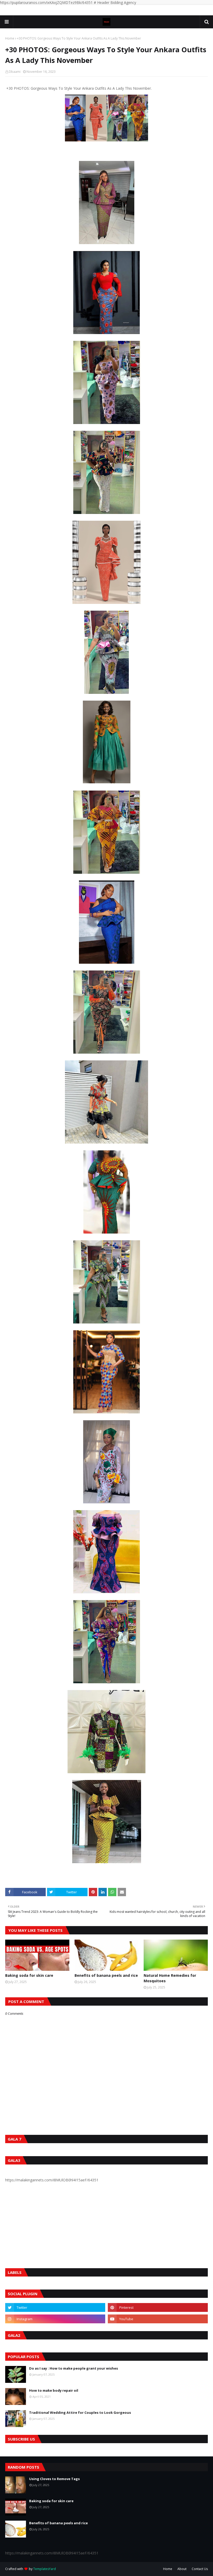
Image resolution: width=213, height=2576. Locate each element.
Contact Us (200, 2569)
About (182, 2569)
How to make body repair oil (54, 2390)
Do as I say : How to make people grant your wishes (74, 2368)
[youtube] (158, 2319)
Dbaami (15, 72)
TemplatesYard (45, 2569)
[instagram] (55, 2319)
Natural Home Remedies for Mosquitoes (170, 1978)
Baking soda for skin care (29, 1975)
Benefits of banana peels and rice (106, 1975)
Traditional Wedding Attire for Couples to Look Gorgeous (80, 2412)
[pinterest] (158, 2307)
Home (10, 38)
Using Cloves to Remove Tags (54, 2479)
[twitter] (55, 2307)
